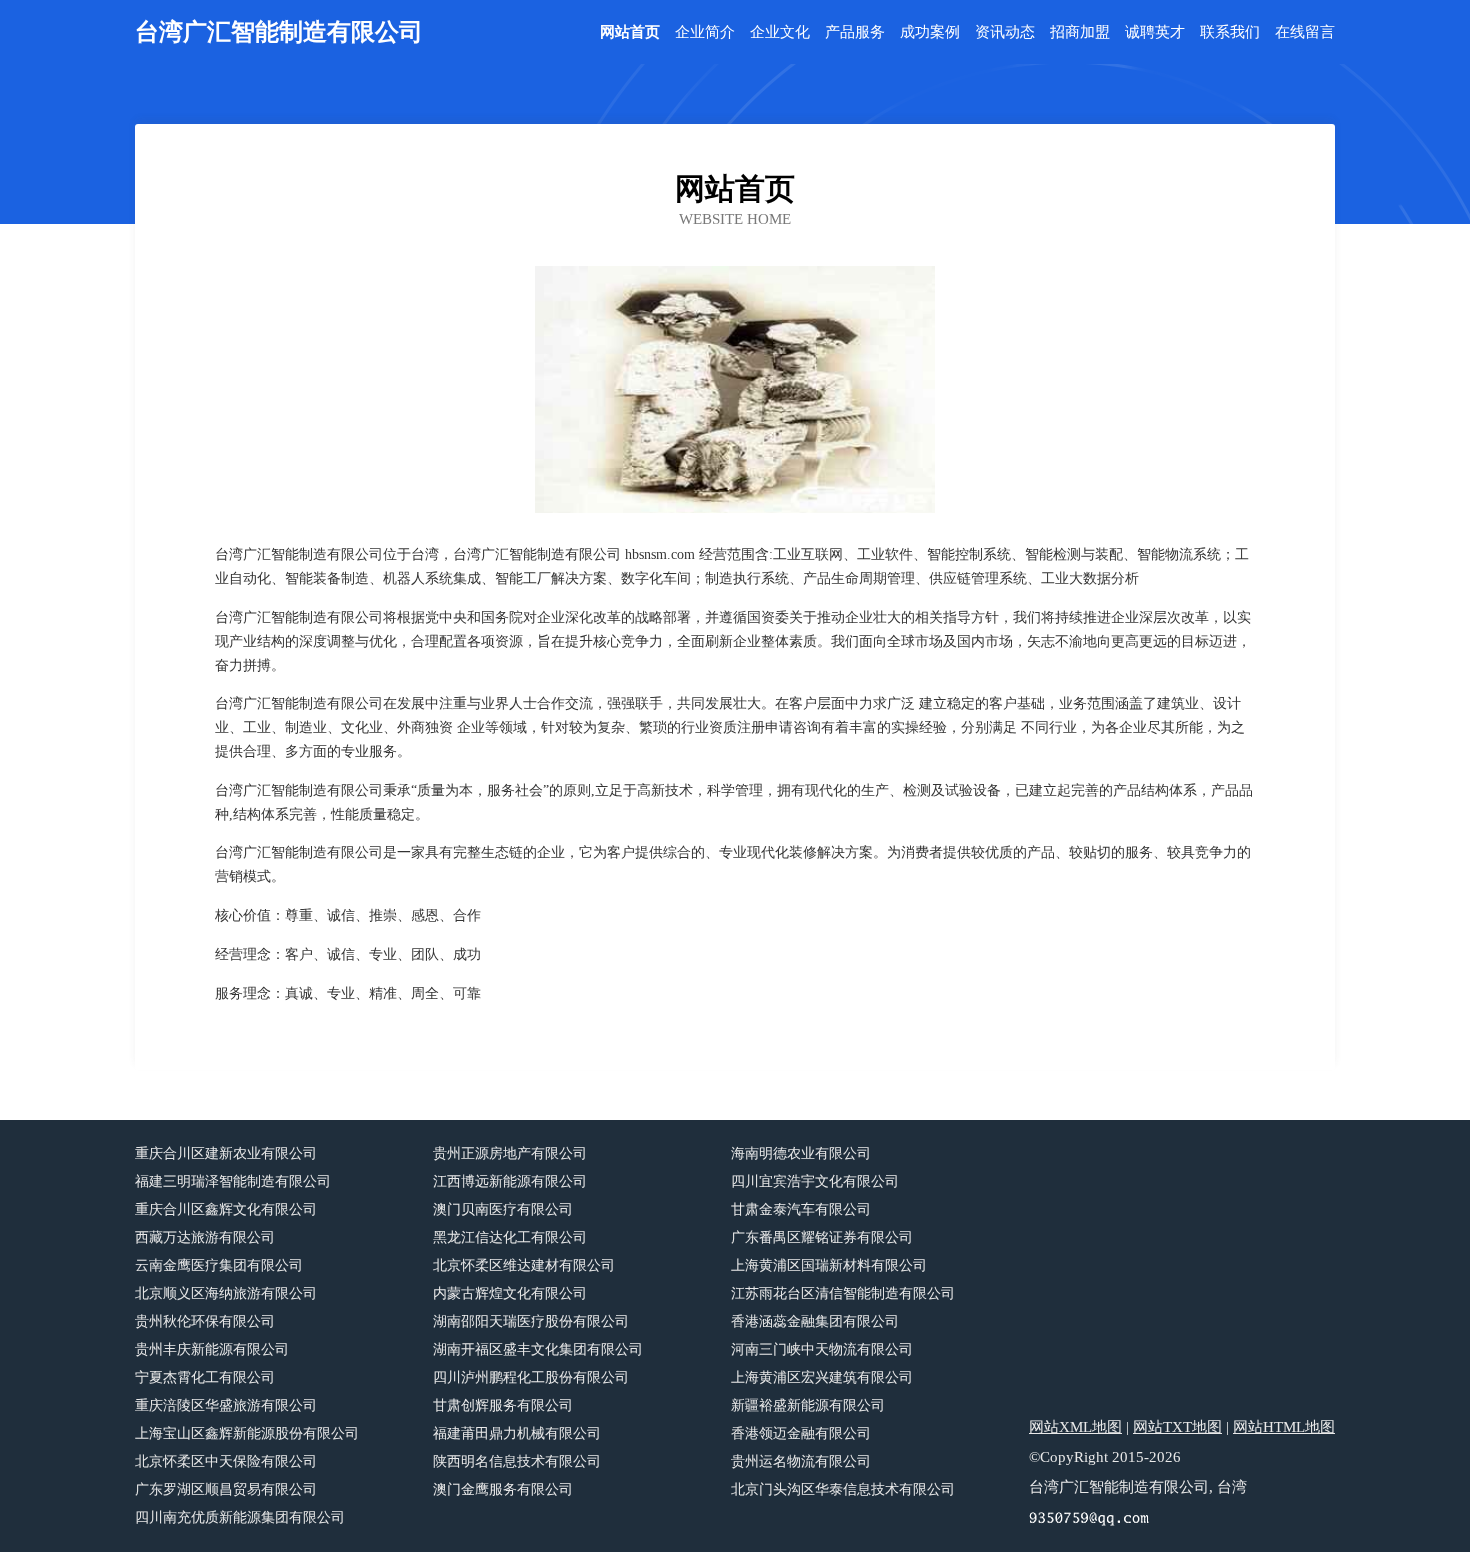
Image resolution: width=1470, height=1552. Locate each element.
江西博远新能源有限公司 (510, 1181)
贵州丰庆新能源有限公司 (212, 1349)
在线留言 (1305, 32)
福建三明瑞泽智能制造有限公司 (233, 1181)
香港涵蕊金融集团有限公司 (815, 1321)
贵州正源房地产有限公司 (510, 1153)
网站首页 (630, 32)
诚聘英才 (1155, 32)
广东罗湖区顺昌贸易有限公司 (226, 1489)
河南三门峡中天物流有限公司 (822, 1349)
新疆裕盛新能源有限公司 (808, 1405)
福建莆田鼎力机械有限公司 (517, 1433)
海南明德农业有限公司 (801, 1153)
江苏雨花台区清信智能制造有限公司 (843, 1293)
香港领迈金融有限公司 (801, 1433)
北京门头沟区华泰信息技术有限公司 (843, 1489)
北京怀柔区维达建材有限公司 (524, 1265)
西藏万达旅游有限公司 (205, 1237)
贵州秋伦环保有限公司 (205, 1321)
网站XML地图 (1075, 1427)
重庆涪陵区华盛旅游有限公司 (226, 1405)
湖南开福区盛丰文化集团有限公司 (538, 1349)
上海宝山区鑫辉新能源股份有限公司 (247, 1433)
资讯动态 (1005, 32)
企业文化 (780, 32)
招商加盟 (1080, 32)
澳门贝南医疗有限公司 (503, 1209)
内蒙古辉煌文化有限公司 (510, 1293)
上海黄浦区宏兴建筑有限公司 (822, 1377)
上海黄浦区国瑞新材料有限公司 (829, 1265)
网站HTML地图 (1284, 1427)
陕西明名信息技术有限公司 (517, 1461)
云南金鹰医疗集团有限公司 (219, 1265)
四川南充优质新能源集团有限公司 (240, 1517)
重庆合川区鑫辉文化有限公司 (226, 1209)
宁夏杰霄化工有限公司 (205, 1377)
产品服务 (855, 32)
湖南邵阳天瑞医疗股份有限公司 (531, 1321)
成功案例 (930, 32)
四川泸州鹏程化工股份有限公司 (531, 1377)
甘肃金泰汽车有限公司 (801, 1209)
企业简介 (705, 32)
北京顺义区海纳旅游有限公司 (226, 1293)
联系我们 (1230, 32)
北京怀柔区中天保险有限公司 (226, 1461)
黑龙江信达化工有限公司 (510, 1237)
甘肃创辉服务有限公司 (503, 1405)
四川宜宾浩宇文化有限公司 (815, 1181)
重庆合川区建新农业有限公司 (226, 1153)
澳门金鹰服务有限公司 (503, 1489)
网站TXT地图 (1177, 1427)
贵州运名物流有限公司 (801, 1461)
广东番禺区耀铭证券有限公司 (822, 1237)
